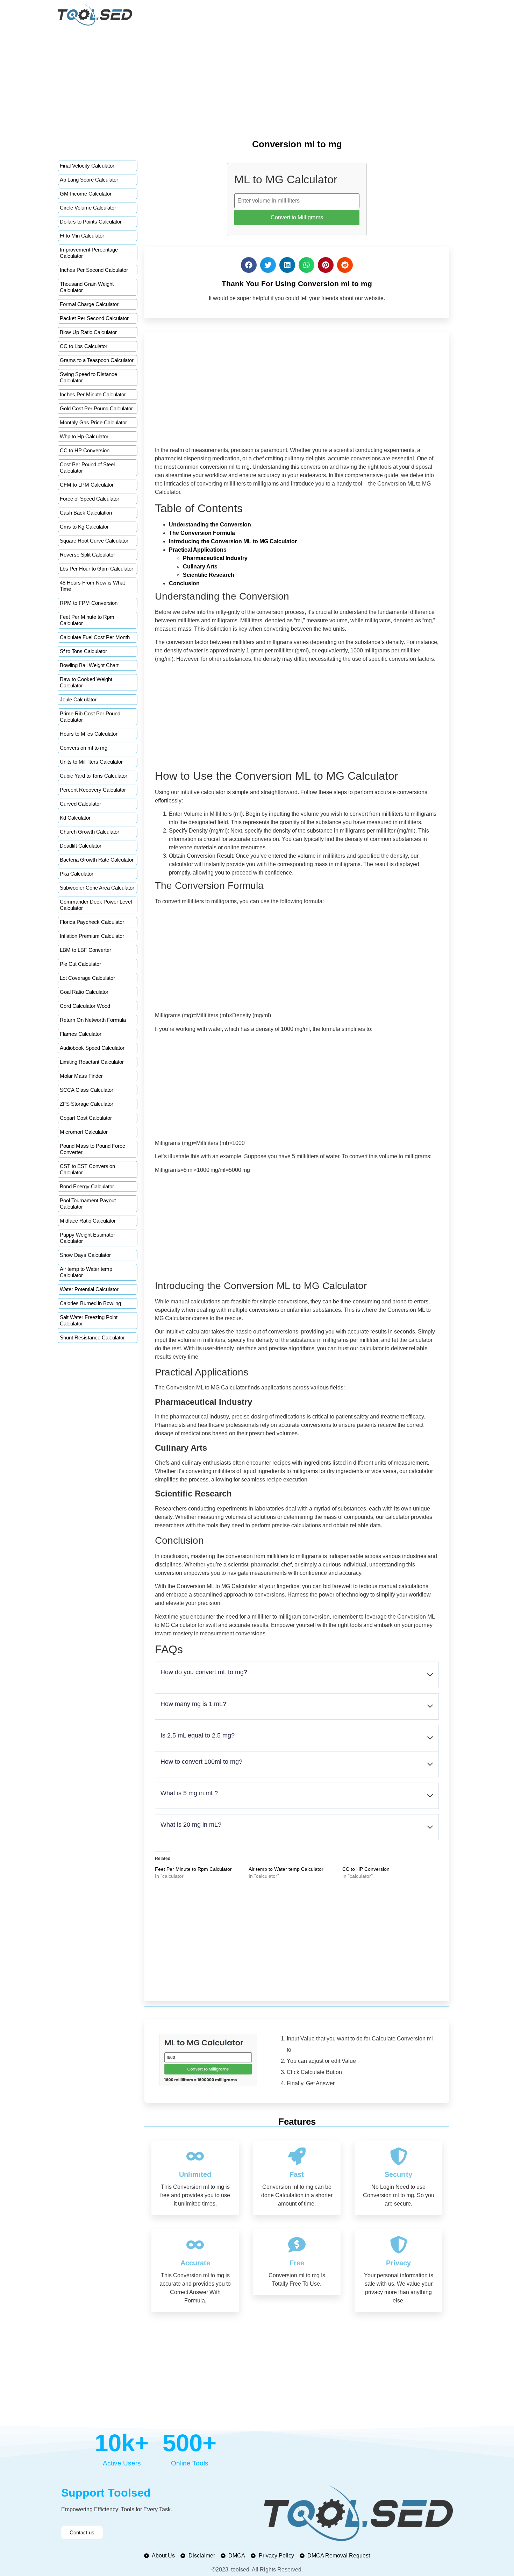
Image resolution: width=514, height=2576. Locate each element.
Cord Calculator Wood (85, 1006)
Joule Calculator (78, 699)
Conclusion (184, 583)
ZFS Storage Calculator (87, 1104)
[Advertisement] (257, 81)
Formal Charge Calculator (89, 304)
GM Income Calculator (86, 194)
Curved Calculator (80, 804)
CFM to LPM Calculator (87, 485)
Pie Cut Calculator (80, 964)
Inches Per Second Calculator (94, 270)
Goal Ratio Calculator (84, 992)
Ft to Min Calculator (82, 236)
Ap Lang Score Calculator (89, 180)
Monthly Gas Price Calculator (93, 422)
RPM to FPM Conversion (89, 603)
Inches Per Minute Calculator (93, 394)
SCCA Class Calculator (87, 1090)
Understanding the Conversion (210, 525)
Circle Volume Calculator (88, 208)
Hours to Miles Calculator (89, 734)
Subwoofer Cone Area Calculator (97, 888)
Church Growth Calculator (90, 832)
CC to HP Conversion (85, 450)
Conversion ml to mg (84, 748)
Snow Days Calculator (85, 1255)
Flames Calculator (81, 1034)
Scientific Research (209, 575)
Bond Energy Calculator (87, 1186)
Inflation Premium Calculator (92, 936)
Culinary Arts (200, 567)
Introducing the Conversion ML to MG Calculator (233, 541)
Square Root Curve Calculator (94, 541)
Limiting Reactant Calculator (92, 1062)
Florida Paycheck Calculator (92, 922)
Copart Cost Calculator (86, 1118)
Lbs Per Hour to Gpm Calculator (97, 569)
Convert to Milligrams (297, 217)
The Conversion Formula (202, 533)
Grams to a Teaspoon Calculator (97, 360)
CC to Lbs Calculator (84, 346)
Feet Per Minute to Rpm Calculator (193, 1869)
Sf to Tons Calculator (83, 651)
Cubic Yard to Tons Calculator (94, 776)
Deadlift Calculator (81, 846)
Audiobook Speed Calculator (92, 1048)
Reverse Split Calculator (87, 555)
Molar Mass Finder (81, 1076)
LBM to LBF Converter (85, 950)
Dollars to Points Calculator (91, 222)
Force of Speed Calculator (90, 499)
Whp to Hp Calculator (84, 436)
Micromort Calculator (84, 1132)
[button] (249, 265)
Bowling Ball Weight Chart (89, 665)
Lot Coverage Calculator (87, 978)
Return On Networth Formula (93, 1020)
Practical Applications (198, 550)
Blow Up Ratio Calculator (88, 332)
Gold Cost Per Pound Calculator (96, 408)
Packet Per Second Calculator (94, 318)
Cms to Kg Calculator (84, 527)
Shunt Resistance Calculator (92, 1337)
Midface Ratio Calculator (88, 1221)
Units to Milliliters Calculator (91, 762)
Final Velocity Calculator (87, 166)
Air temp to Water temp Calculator (286, 1869)
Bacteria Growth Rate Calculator (97, 860)
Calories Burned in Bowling (90, 1303)
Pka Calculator (77, 874)
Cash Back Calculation (86, 513)
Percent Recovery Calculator (93, 790)
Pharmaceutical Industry (215, 558)
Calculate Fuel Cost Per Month (95, 637)
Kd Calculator (75, 818)
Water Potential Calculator (89, 1289)
